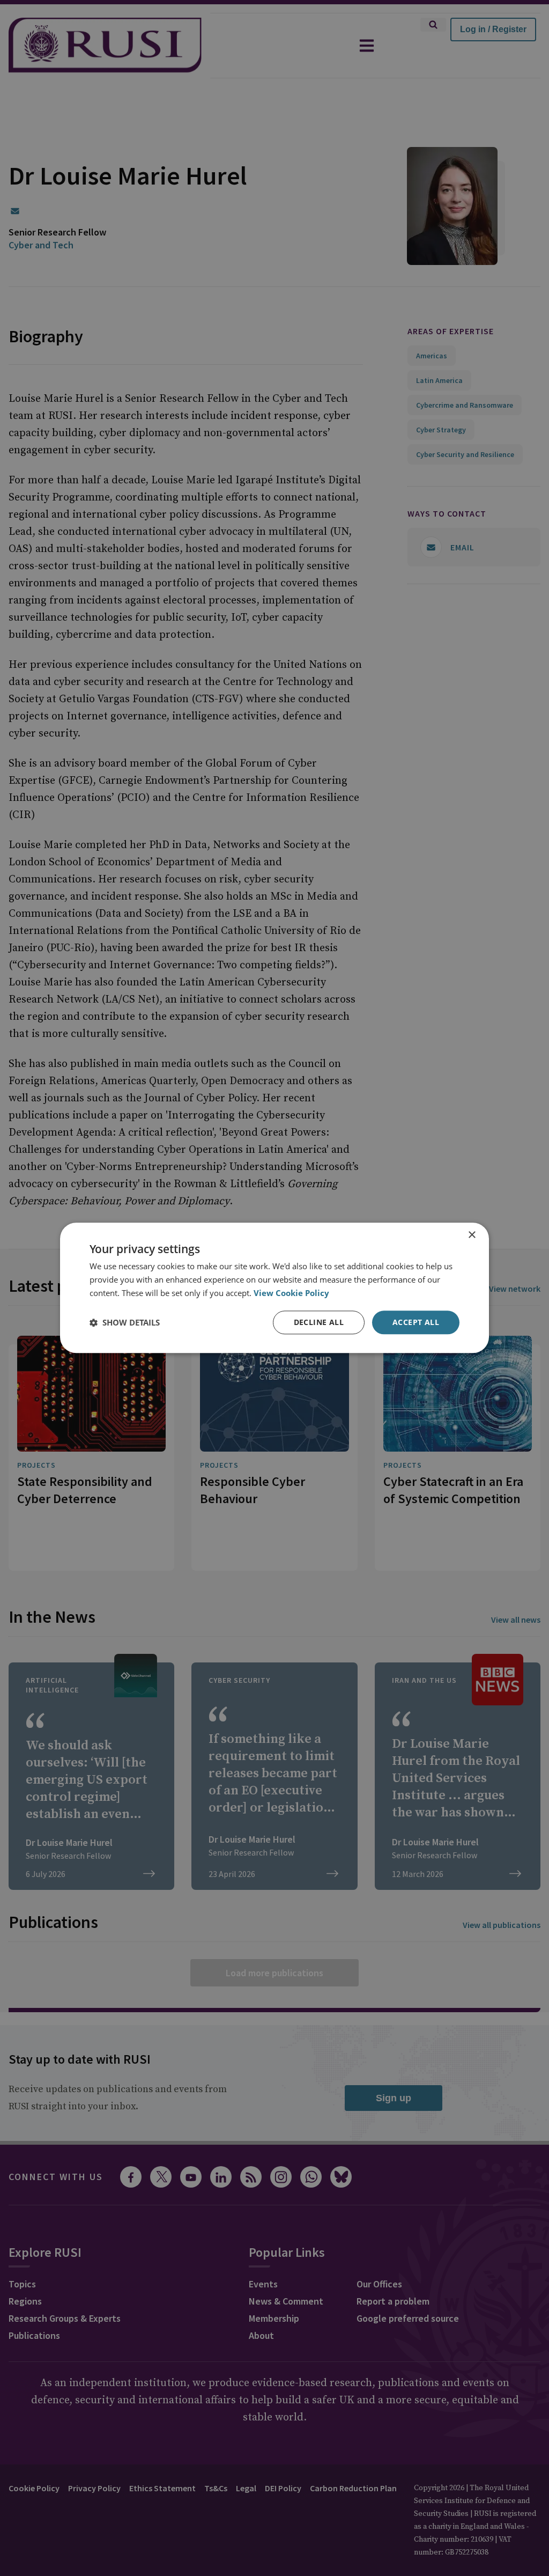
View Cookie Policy (291, 1293)
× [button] (472, 1235)
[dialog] (274, 1288)
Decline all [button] (319, 1322)
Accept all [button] (416, 1322)
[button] (125, 1322)
